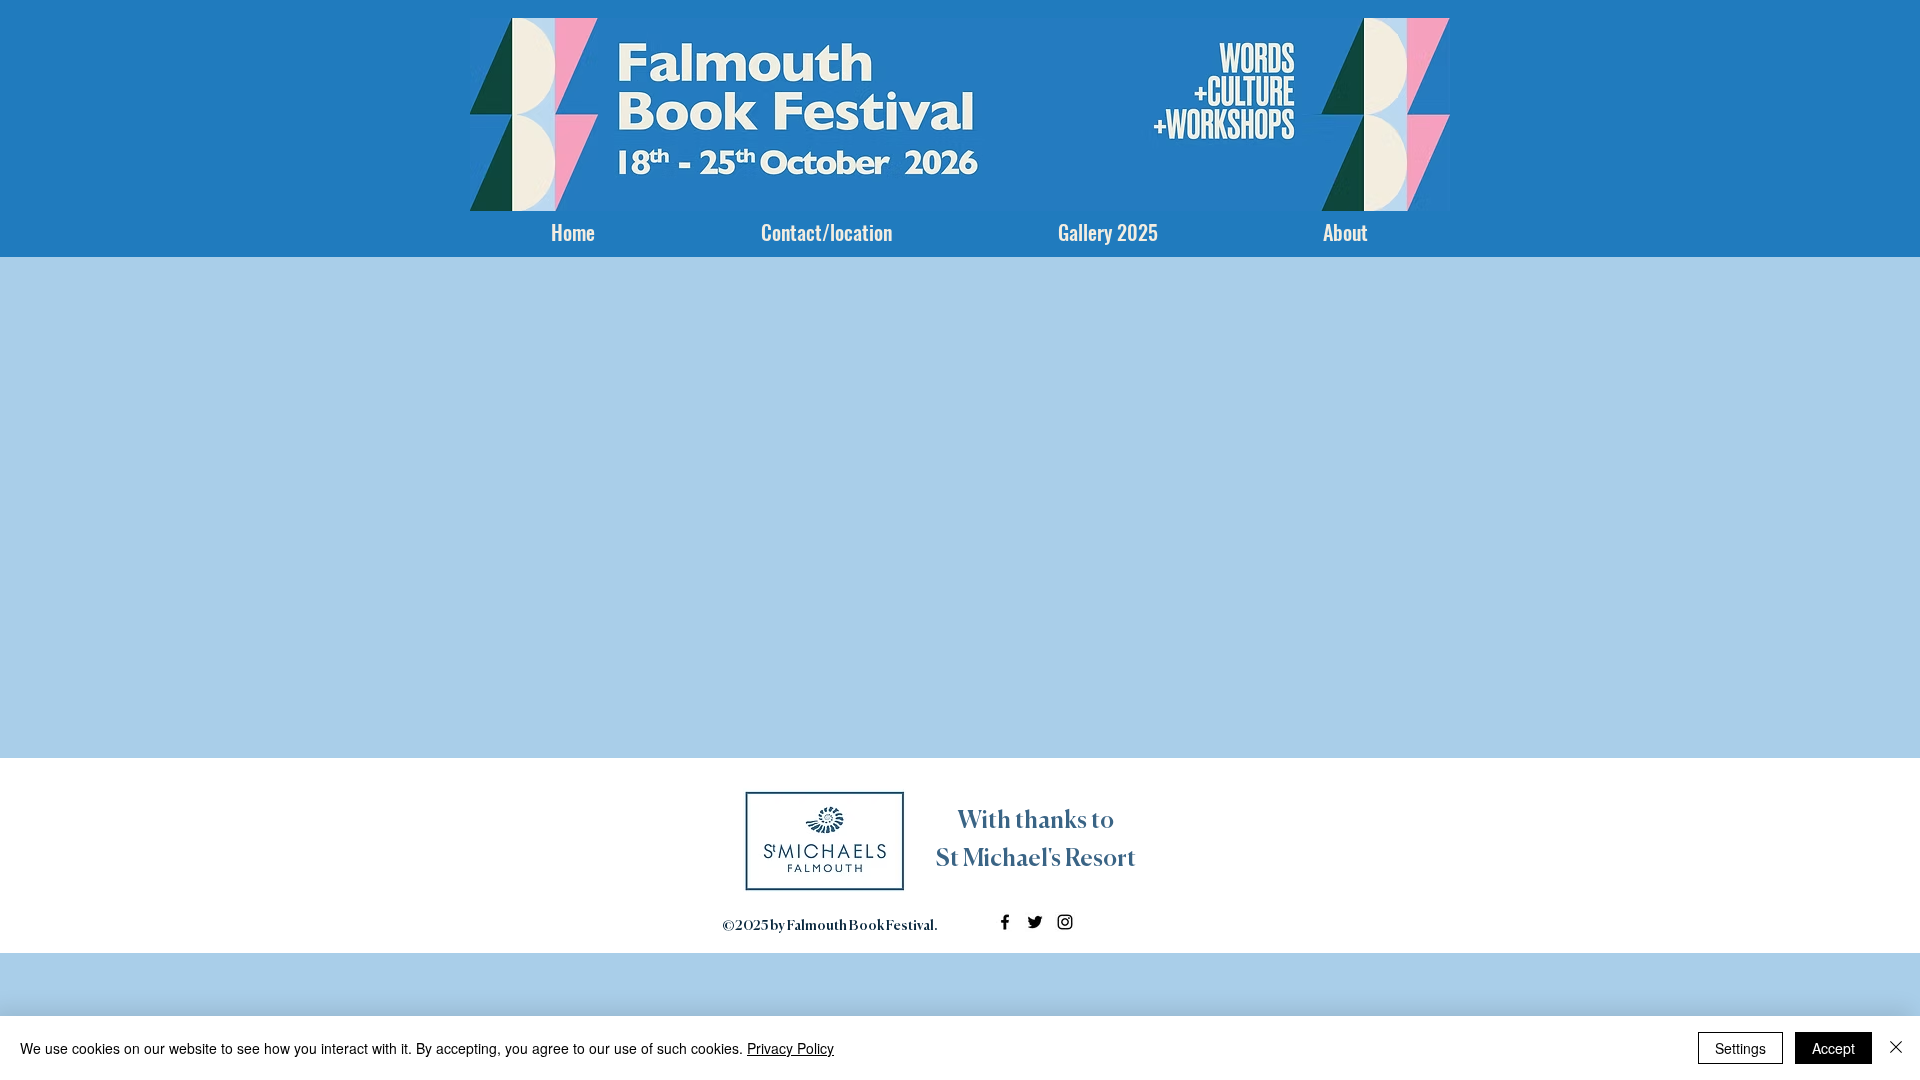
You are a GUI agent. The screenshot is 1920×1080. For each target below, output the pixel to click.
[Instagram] (1065, 922)
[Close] (1896, 1048)
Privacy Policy (790, 1048)
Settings (1740, 1048)
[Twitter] (1035, 922)
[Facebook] (1005, 922)
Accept (1833, 1048)
